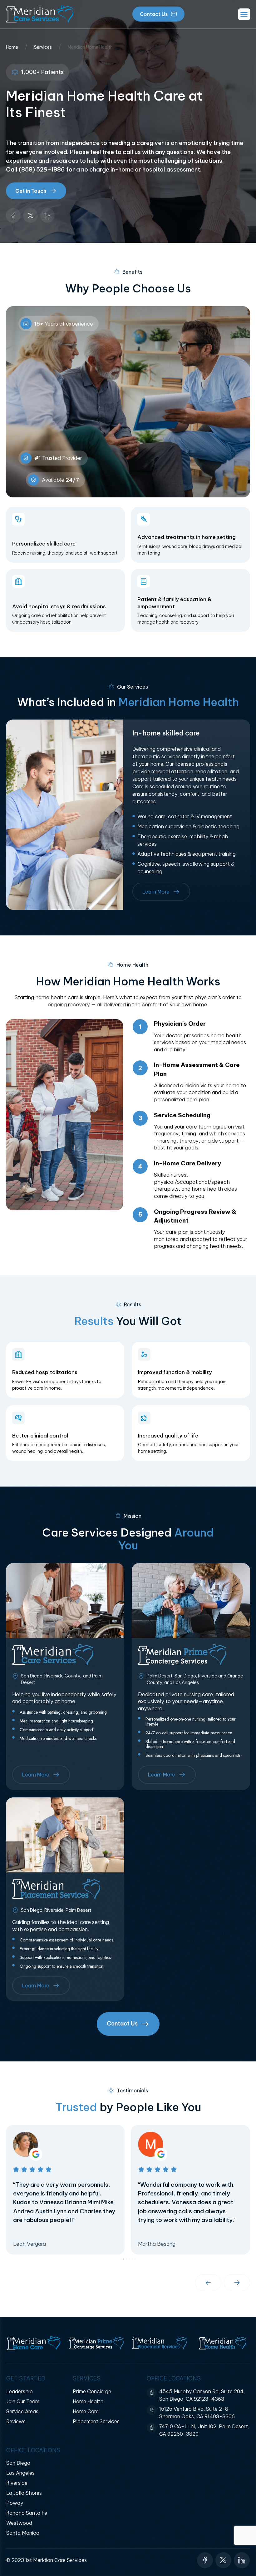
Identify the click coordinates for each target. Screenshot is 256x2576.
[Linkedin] (48, 215)
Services (43, 47)
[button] (244, 14)
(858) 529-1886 (42, 169)
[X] (30, 215)
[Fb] (13, 215)
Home (12, 47)
